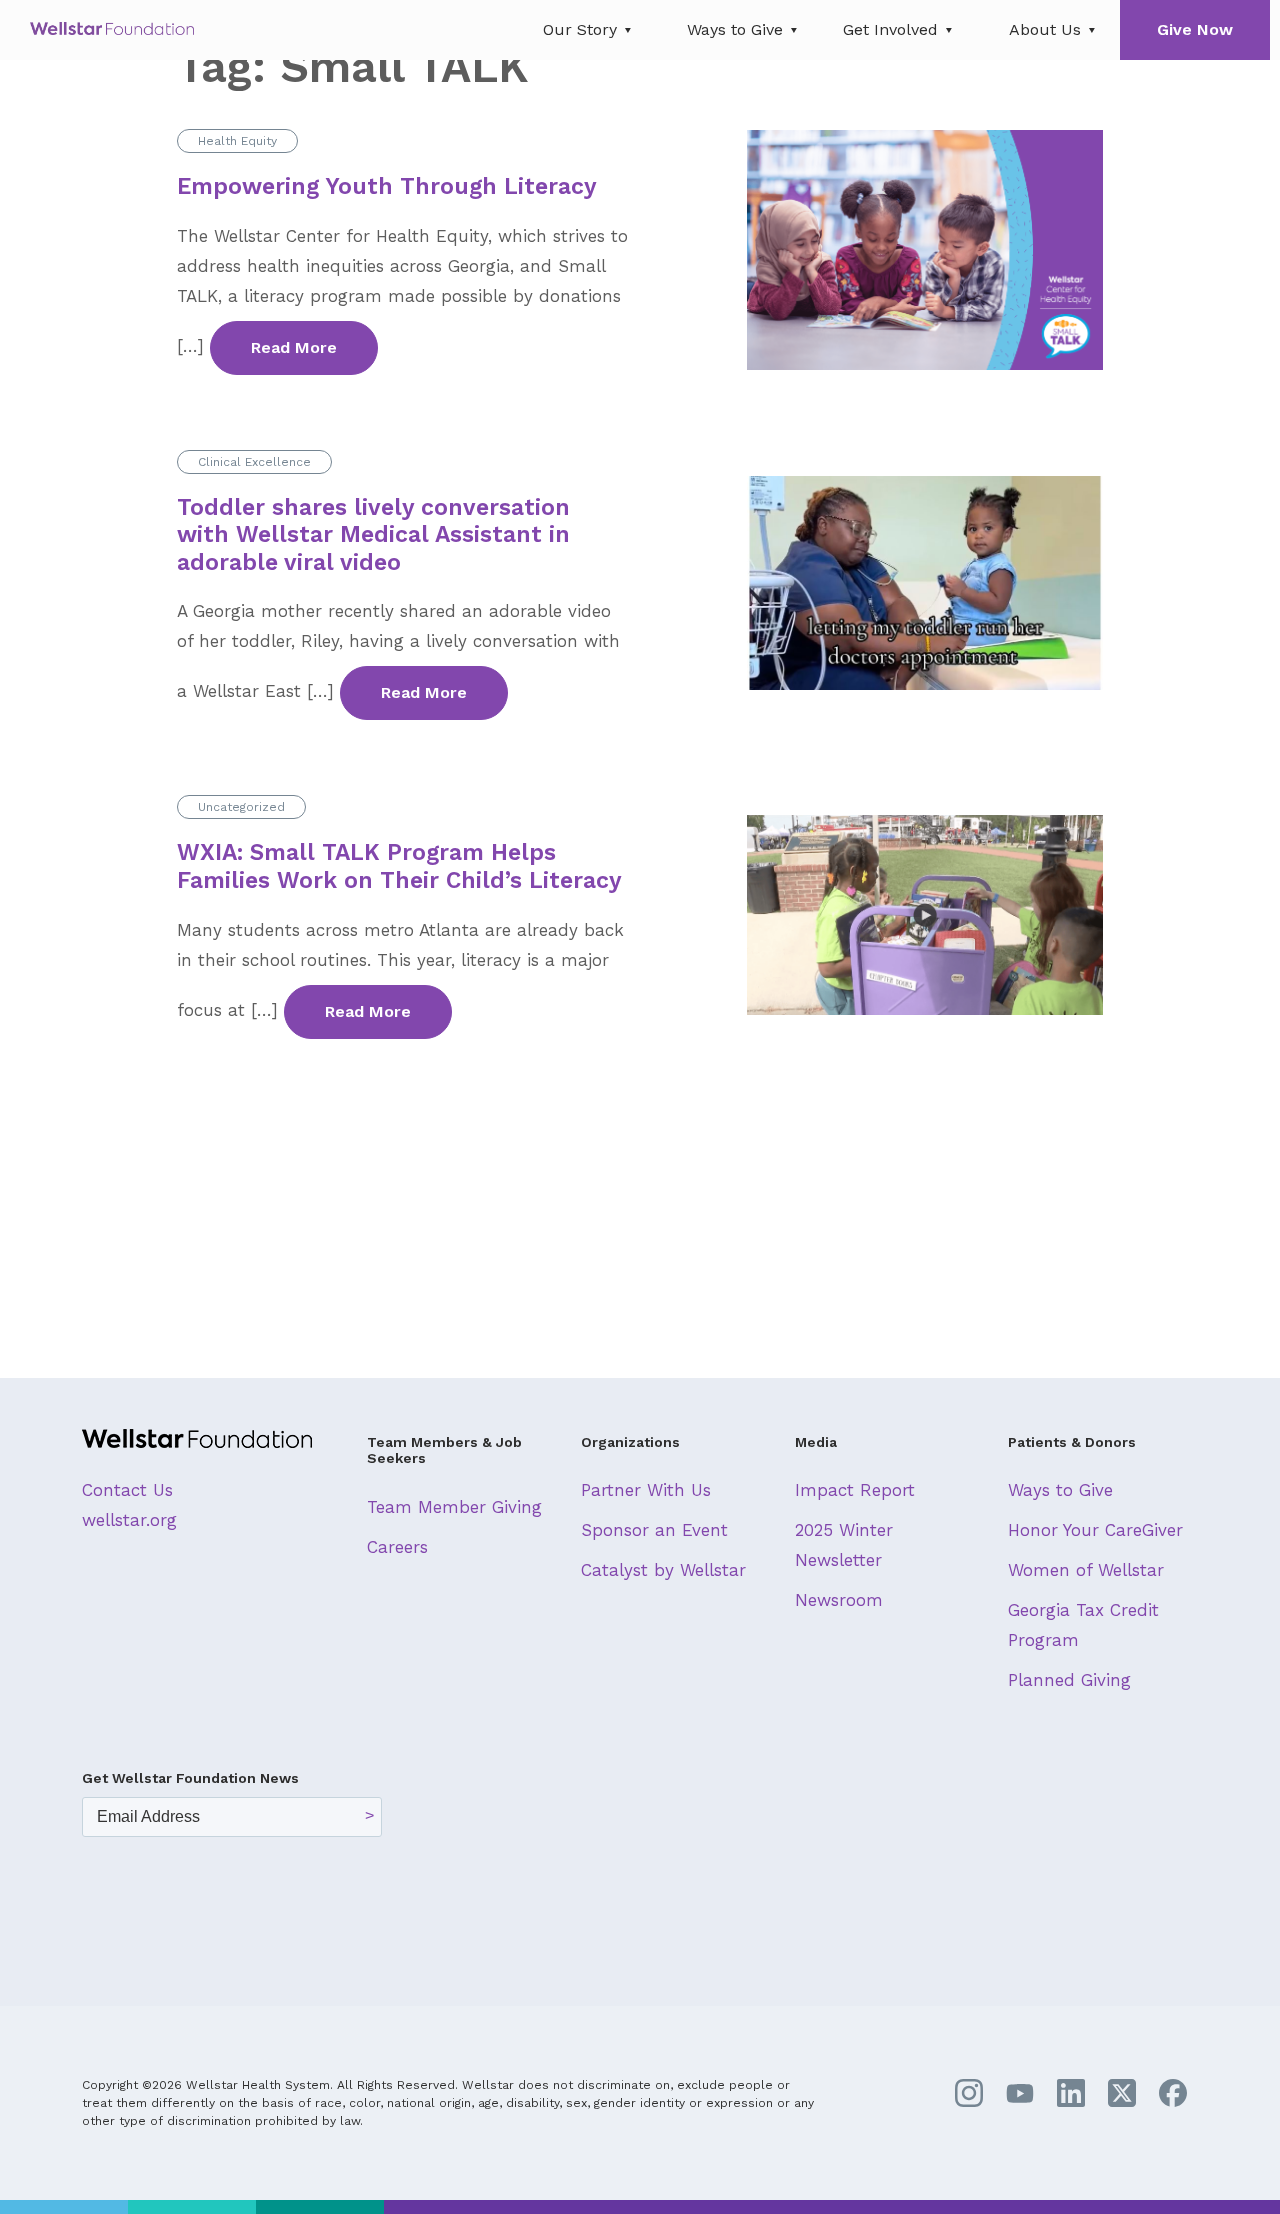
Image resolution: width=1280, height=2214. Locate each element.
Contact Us (127, 1490)
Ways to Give (735, 29)
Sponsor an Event (654, 1530)
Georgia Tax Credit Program (1083, 1625)
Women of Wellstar (1086, 1570)
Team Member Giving (454, 1507)
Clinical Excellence (254, 462)
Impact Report (855, 1490)
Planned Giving (1069, 1680)
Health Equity (237, 141)
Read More (294, 347)
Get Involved (890, 29)
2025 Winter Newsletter (844, 1545)
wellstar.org (129, 1520)
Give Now (1195, 29)
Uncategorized (241, 807)
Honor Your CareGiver (1095, 1530)
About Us (1045, 29)
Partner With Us (646, 1490)
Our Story (580, 29)
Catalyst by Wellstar (663, 1570)
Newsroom (839, 1600)
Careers (397, 1547)
